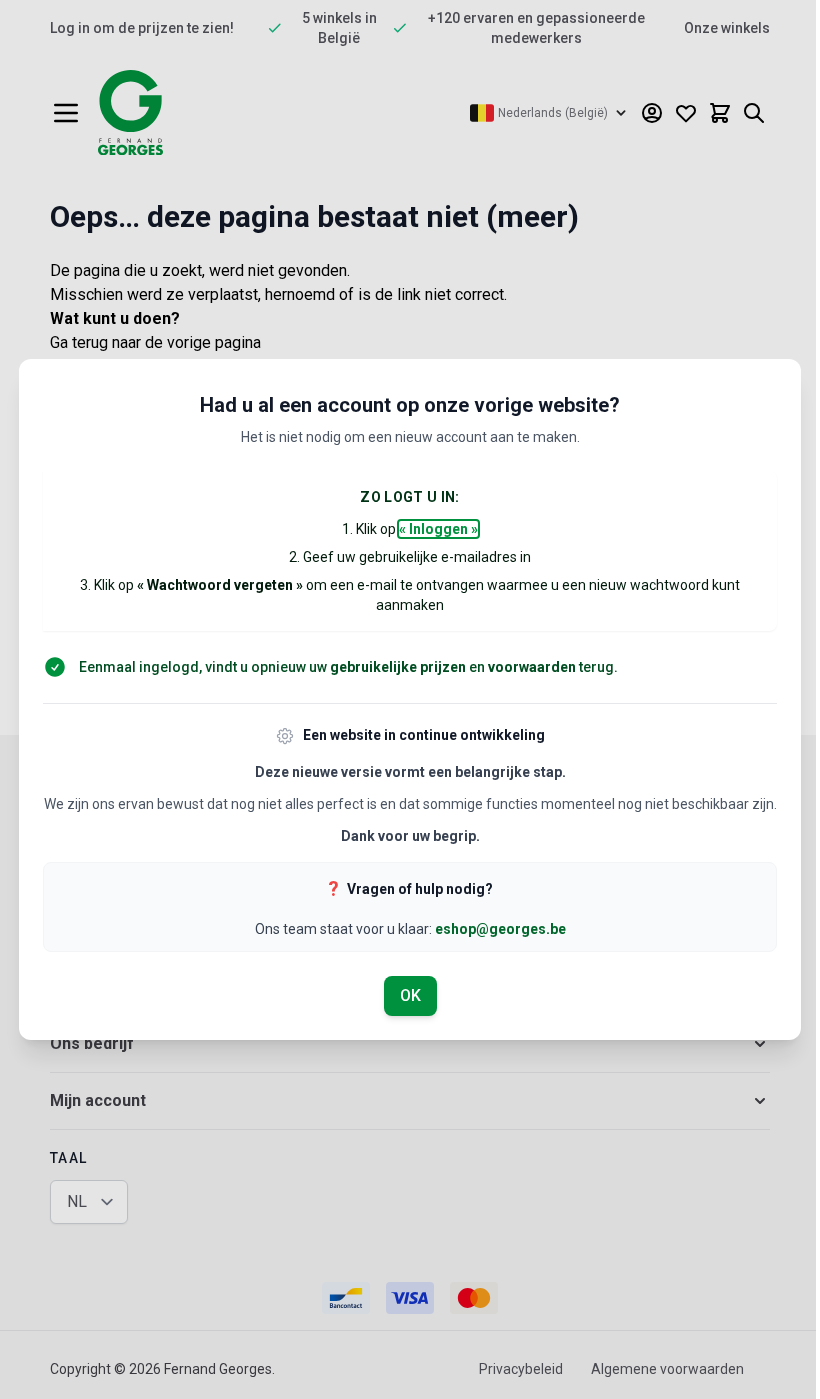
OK (410, 995)
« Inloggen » (438, 529)
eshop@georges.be (500, 929)
